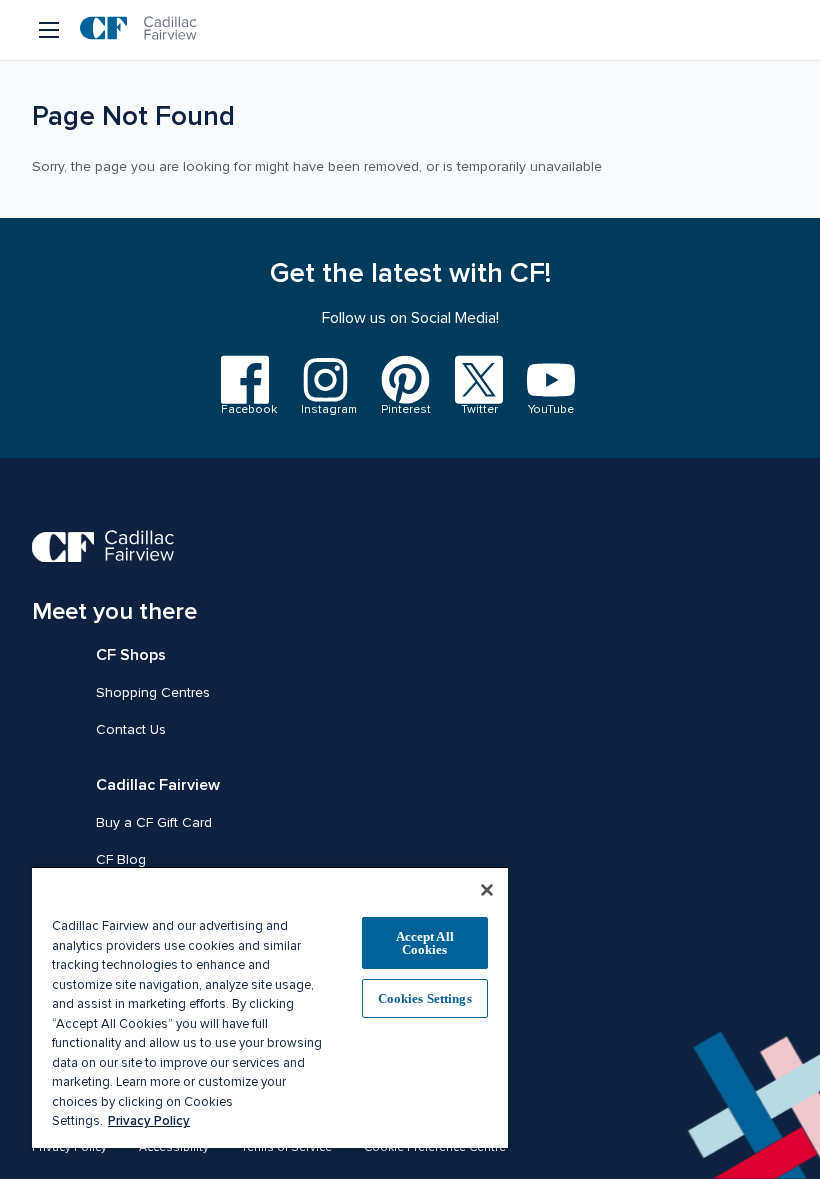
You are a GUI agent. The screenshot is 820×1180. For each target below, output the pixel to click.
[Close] (487, 890)
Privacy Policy (149, 1121)
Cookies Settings (425, 998)
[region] (270, 1007)
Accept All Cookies (425, 943)
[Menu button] (50, 30)
